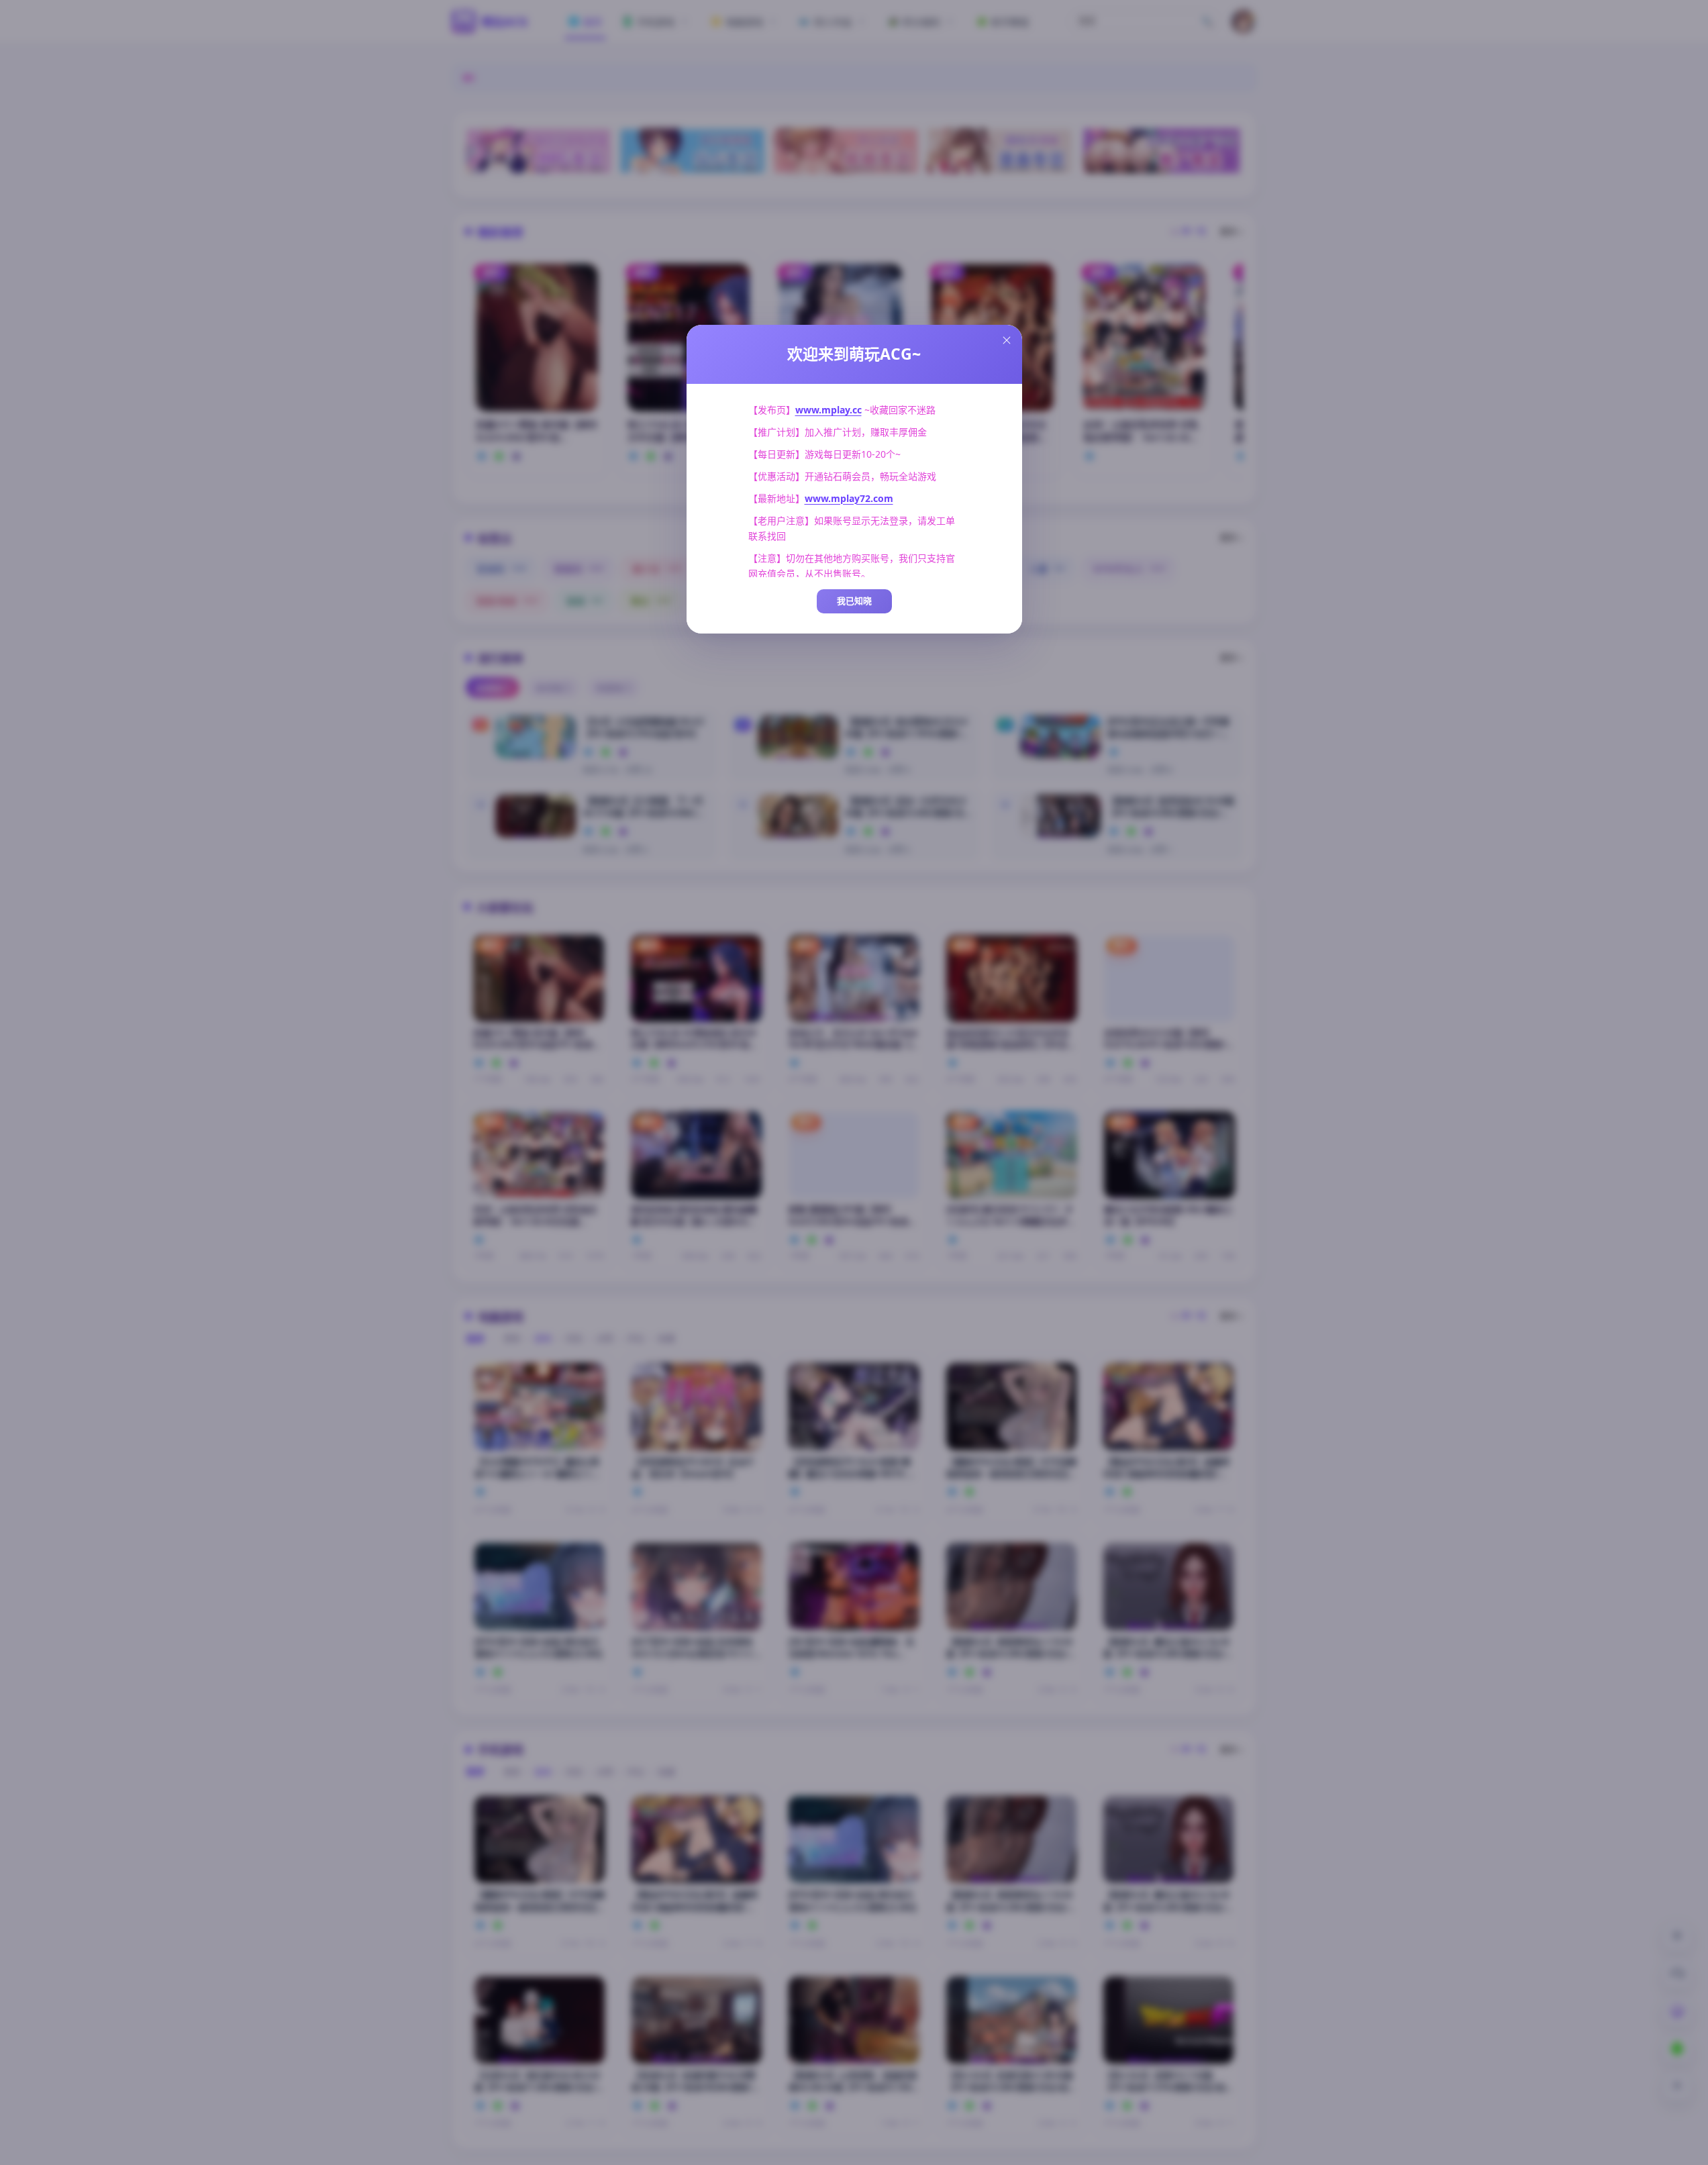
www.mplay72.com (849, 498)
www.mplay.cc (828, 410)
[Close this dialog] (1007, 340)
